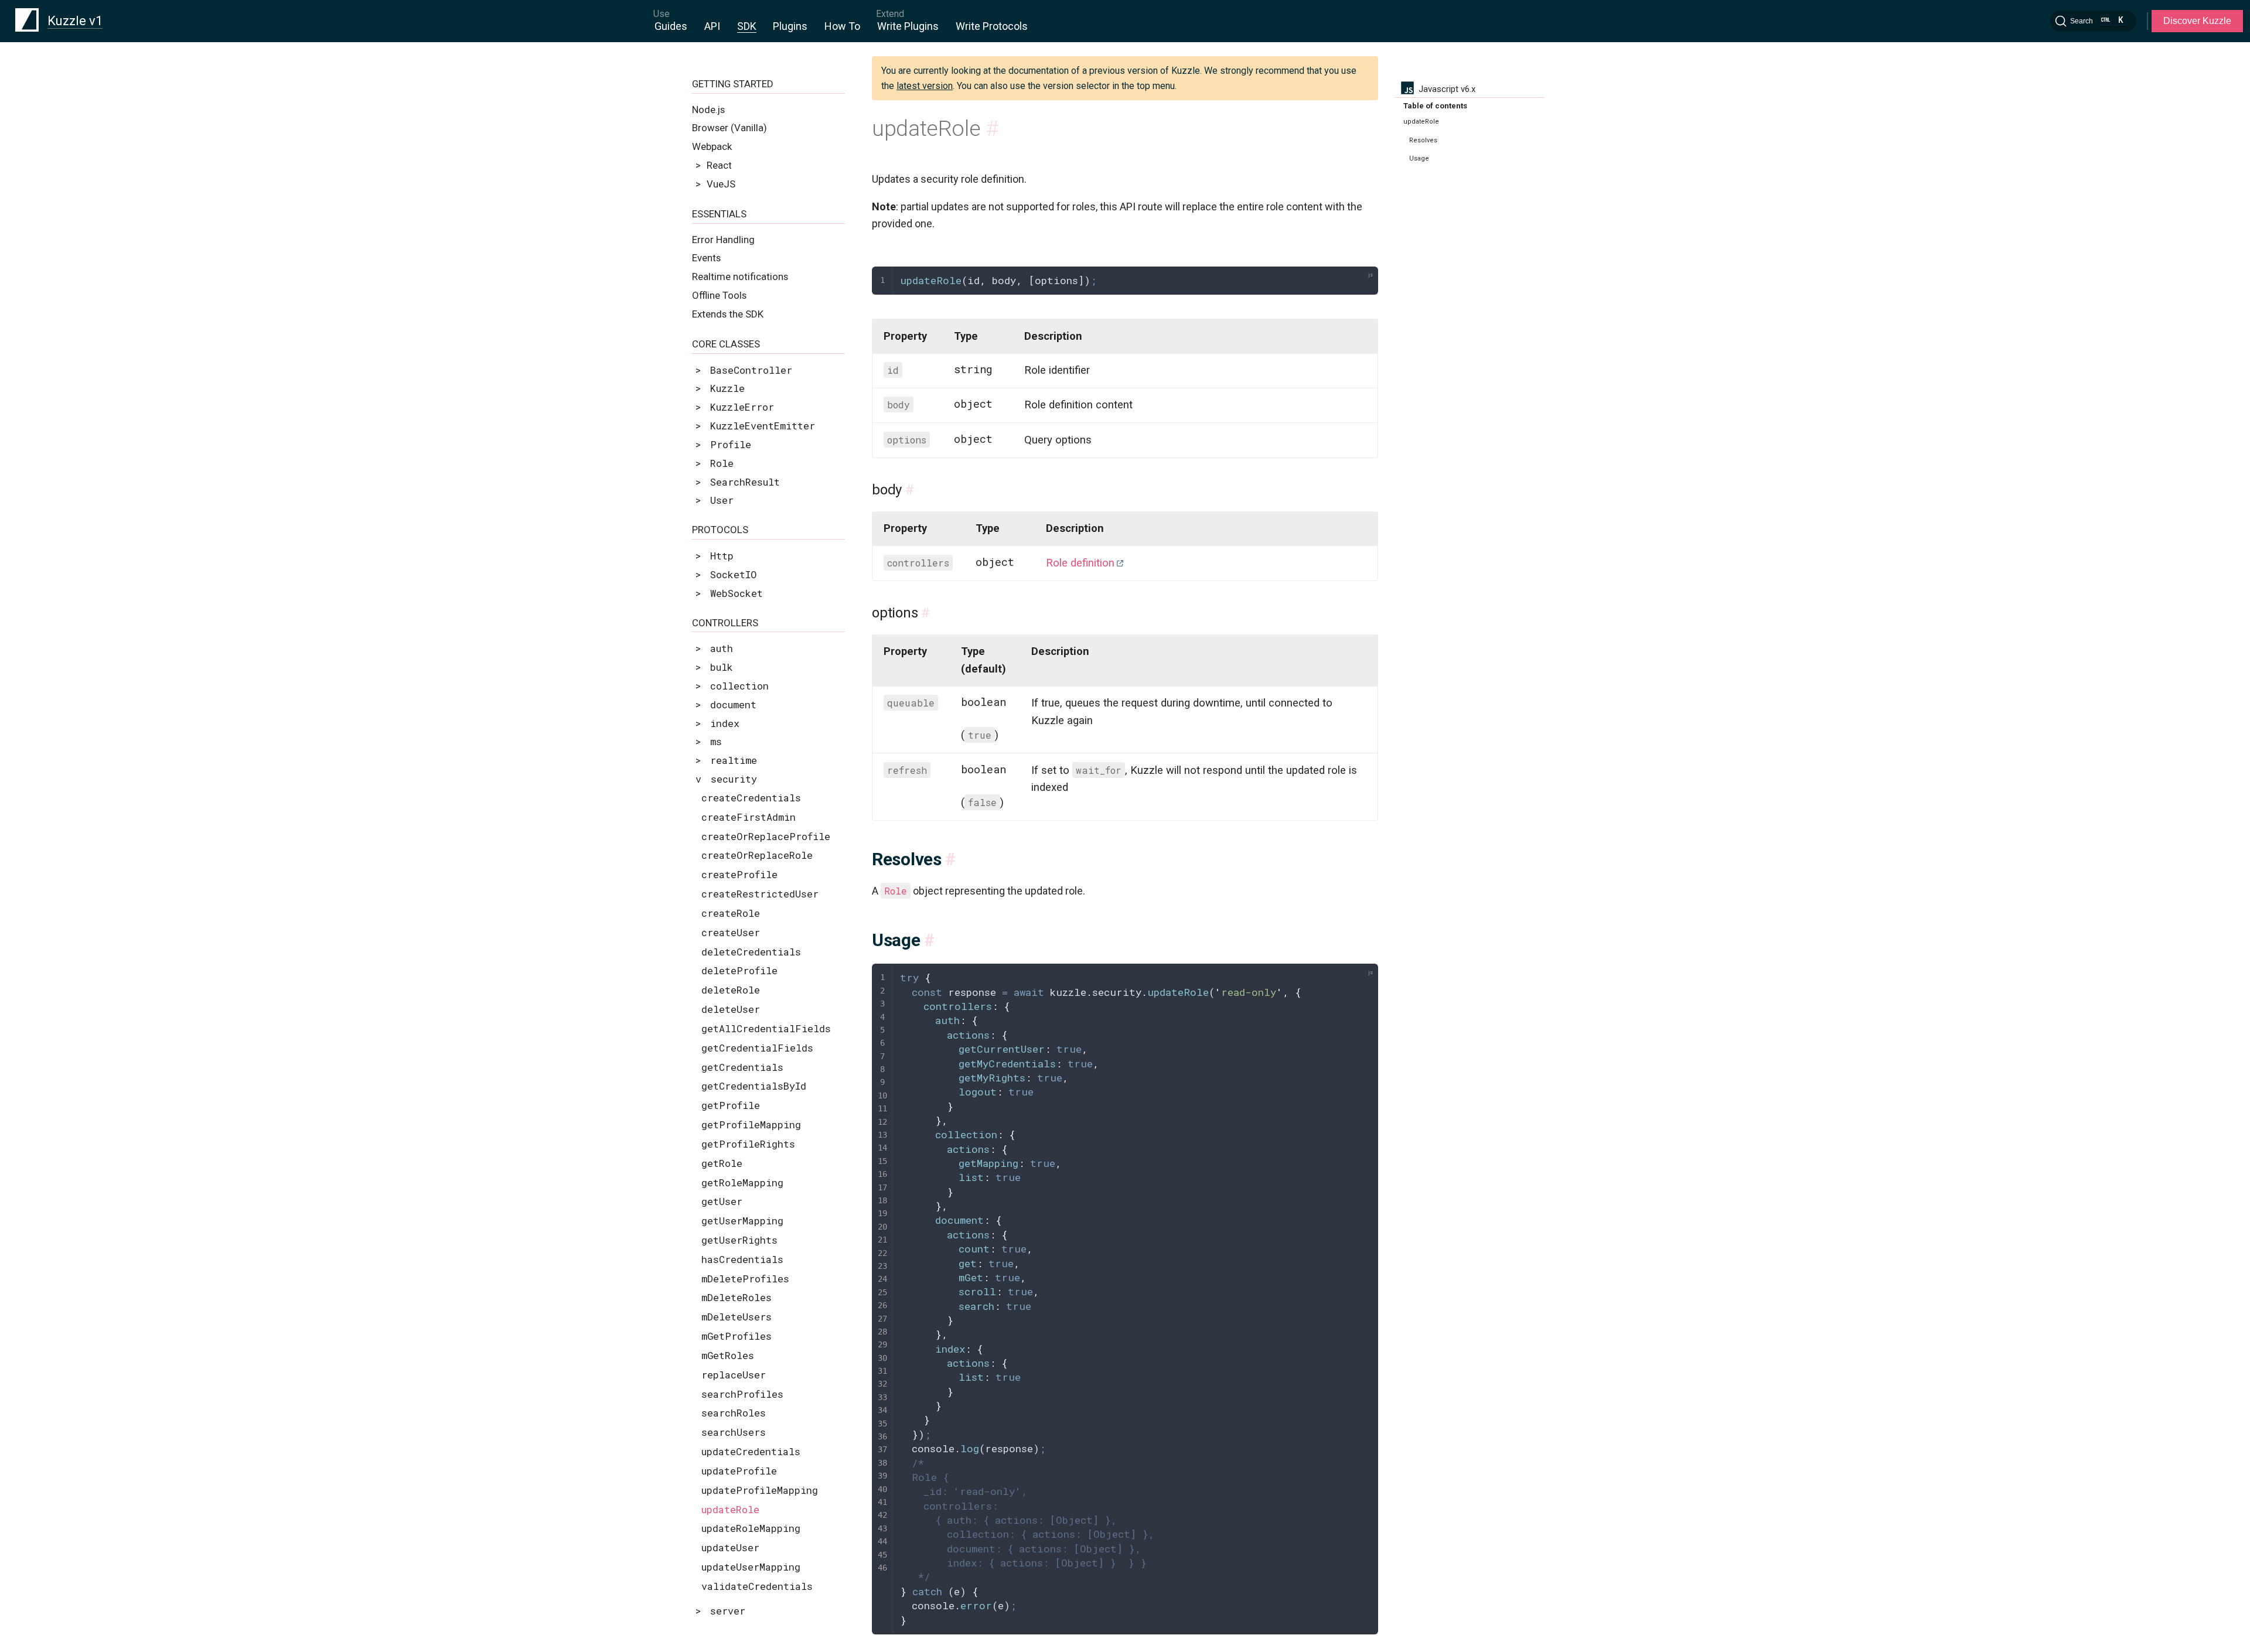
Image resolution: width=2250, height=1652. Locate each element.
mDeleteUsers (737, 1317)
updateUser (730, 1547)
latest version (925, 86)
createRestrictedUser (760, 894)
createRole (731, 913)
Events (706, 258)
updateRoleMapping (751, 1528)
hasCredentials (742, 1259)
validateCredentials (757, 1586)
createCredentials (751, 798)
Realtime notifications (740, 277)
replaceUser (734, 1375)
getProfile (731, 1105)
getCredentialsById (754, 1086)
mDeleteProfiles (745, 1279)
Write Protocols (992, 26)
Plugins (790, 26)
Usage (1419, 158)
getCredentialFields (757, 1048)
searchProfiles (742, 1394)
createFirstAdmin (749, 817)
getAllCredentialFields (766, 1028)
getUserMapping (742, 1221)
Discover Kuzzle (2197, 21)
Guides (671, 26)
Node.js (708, 110)
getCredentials (742, 1067)
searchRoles (734, 1413)
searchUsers (734, 1432)
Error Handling (723, 240)
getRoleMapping (742, 1182)
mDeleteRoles (737, 1297)
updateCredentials (751, 1451)
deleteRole (731, 990)
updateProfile (739, 1471)
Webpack (712, 146)
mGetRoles (728, 1355)
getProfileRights (748, 1144)
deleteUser (731, 1009)
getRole (722, 1163)
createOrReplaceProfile (766, 836)
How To (842, 26)
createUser (731, 932)
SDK (747, 26)
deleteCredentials (751, 952)
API (712, 26)
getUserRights (739, 1240)
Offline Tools (719, 295)
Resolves (1423, 140)
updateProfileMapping (760, 1490)
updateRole (730, 1509)
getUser (722, 1201)
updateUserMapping (751, 1567)
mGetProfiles (737, 1336)
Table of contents (1435, 106)
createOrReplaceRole (757, 855)
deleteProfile (739, 970)
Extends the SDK (728, 314)
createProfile (739, 874)
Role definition (1080, 563)
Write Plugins (908, 26)
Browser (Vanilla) (729, 128)
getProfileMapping (751, 1124)
